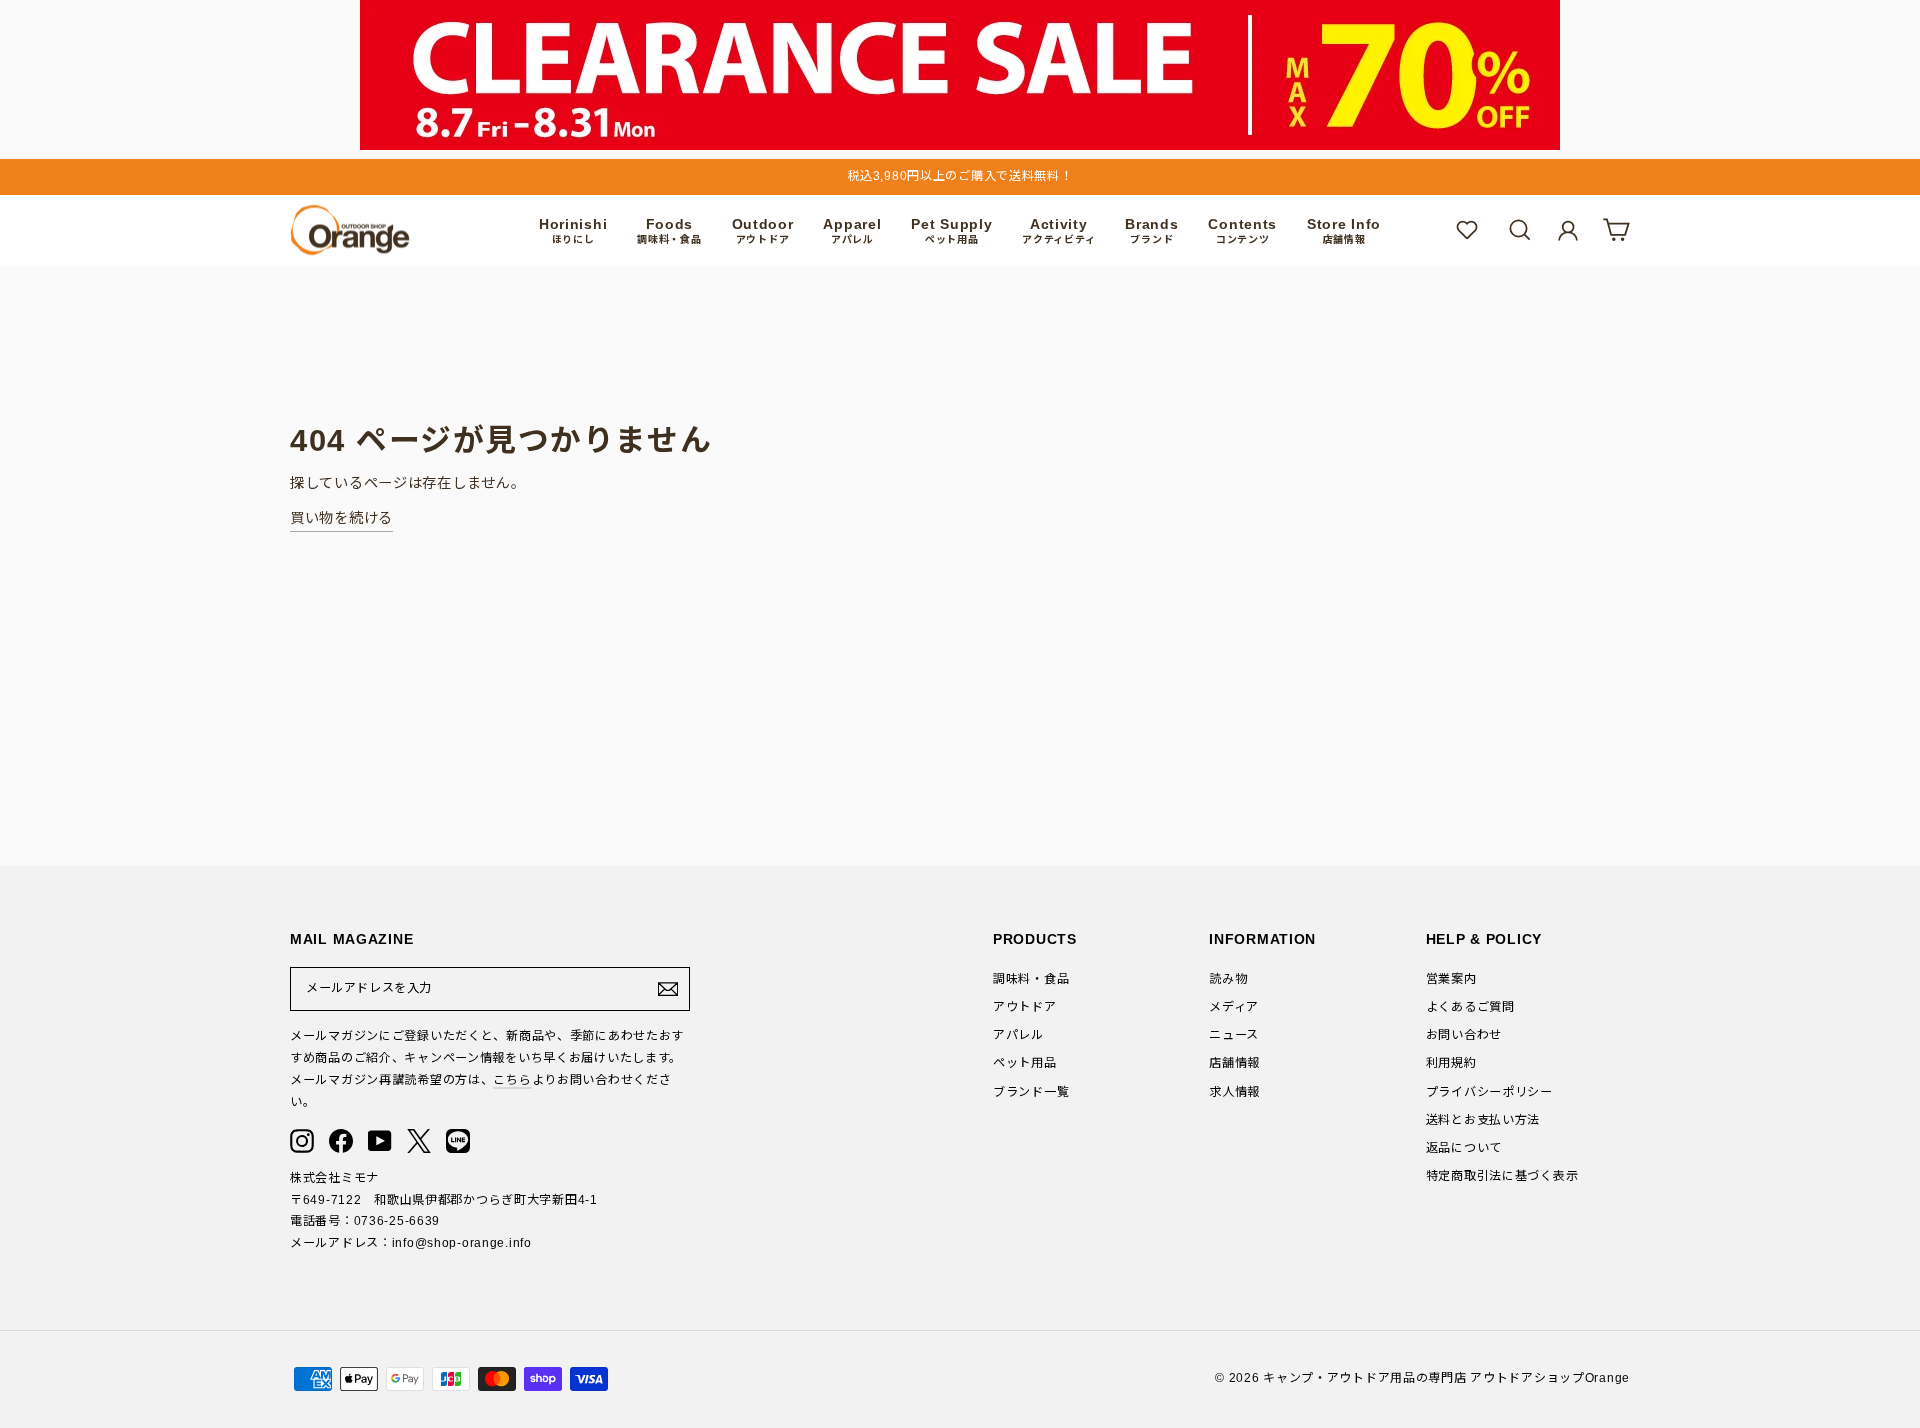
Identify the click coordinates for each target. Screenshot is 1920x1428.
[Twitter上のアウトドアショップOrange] (419, 1141)
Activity (1058, 230)
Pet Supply (951, 230)
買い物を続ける (341, 518)
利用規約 (1451, 1063)
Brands (1151, 230)
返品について (1464, 1148)
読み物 (1228, 979)
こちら (512, 1080)
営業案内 (1451, 979)
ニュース (1234, 1035)
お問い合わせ (1464, 1035)
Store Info (1344, 230)
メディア (1234, 1007)
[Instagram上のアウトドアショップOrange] (302, 1141)
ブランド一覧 (1031, 1092)
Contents (1242, 230)
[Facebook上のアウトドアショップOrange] (341, 1141)
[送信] (668, 989)
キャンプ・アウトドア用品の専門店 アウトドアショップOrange (1446, 1378)
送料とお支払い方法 (1483, 1120)
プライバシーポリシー (1489, 1092)
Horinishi (573, 230)
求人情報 (1234, 1092)
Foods (669, 230)
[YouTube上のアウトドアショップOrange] (380, 1141)
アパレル (1018, 1035)
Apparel (852, 230)
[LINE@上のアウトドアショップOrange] (458, 1141)
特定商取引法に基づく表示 (1502, 1176)
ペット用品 (1025, 1063)
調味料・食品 (1031, 979)
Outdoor (763, 230)
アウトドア (1025, 1007)
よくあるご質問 (1470, 1007)
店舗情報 (1234, 1063)
